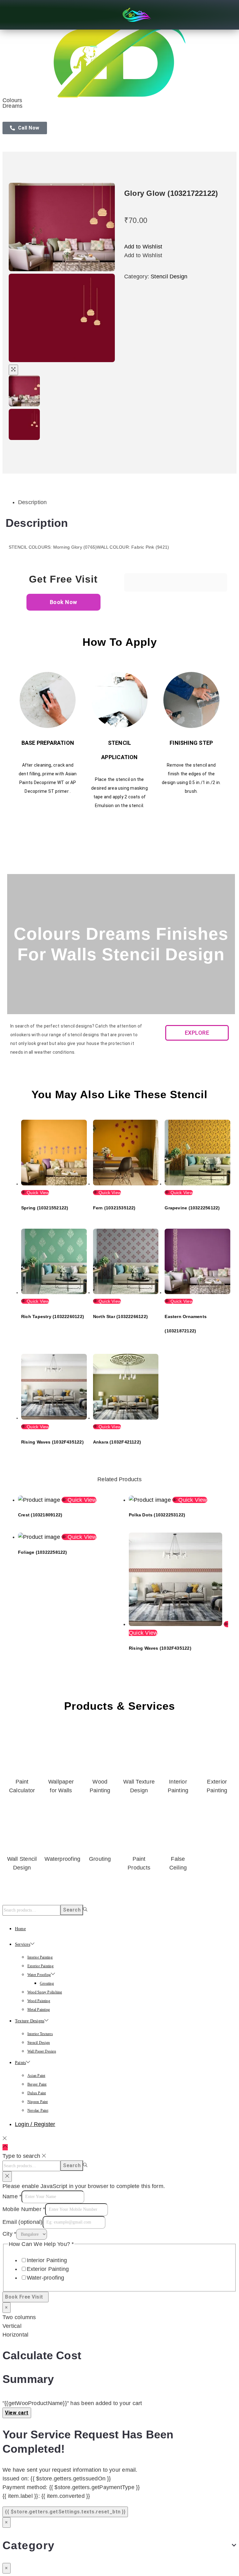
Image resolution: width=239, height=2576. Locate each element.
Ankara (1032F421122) (117, 1442)
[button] (143, 247)
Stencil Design (169, 277)
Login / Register (35, 2124)
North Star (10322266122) (120, 1316)
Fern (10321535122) (114, 1208)
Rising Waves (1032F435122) (52, 1442)
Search (72, 1910)
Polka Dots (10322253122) (157, 1515)
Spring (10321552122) (45, 1208)
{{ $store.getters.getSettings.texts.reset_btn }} (65, 2512)
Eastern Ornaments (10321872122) (186, 1324)
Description (32, 502)
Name (12, 2196)
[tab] (126, 502)
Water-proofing (46, 2278)
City (9, 2234)
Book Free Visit (26, 2297)
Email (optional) (23, 2222)
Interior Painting (47, 2260)
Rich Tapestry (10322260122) (53, 1316)
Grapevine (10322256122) (192, 1208)
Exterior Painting (48, 2269)
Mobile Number (24, 2209)
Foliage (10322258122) (43, 1552)
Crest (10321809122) (40, 1515)
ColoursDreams (12, 103)
